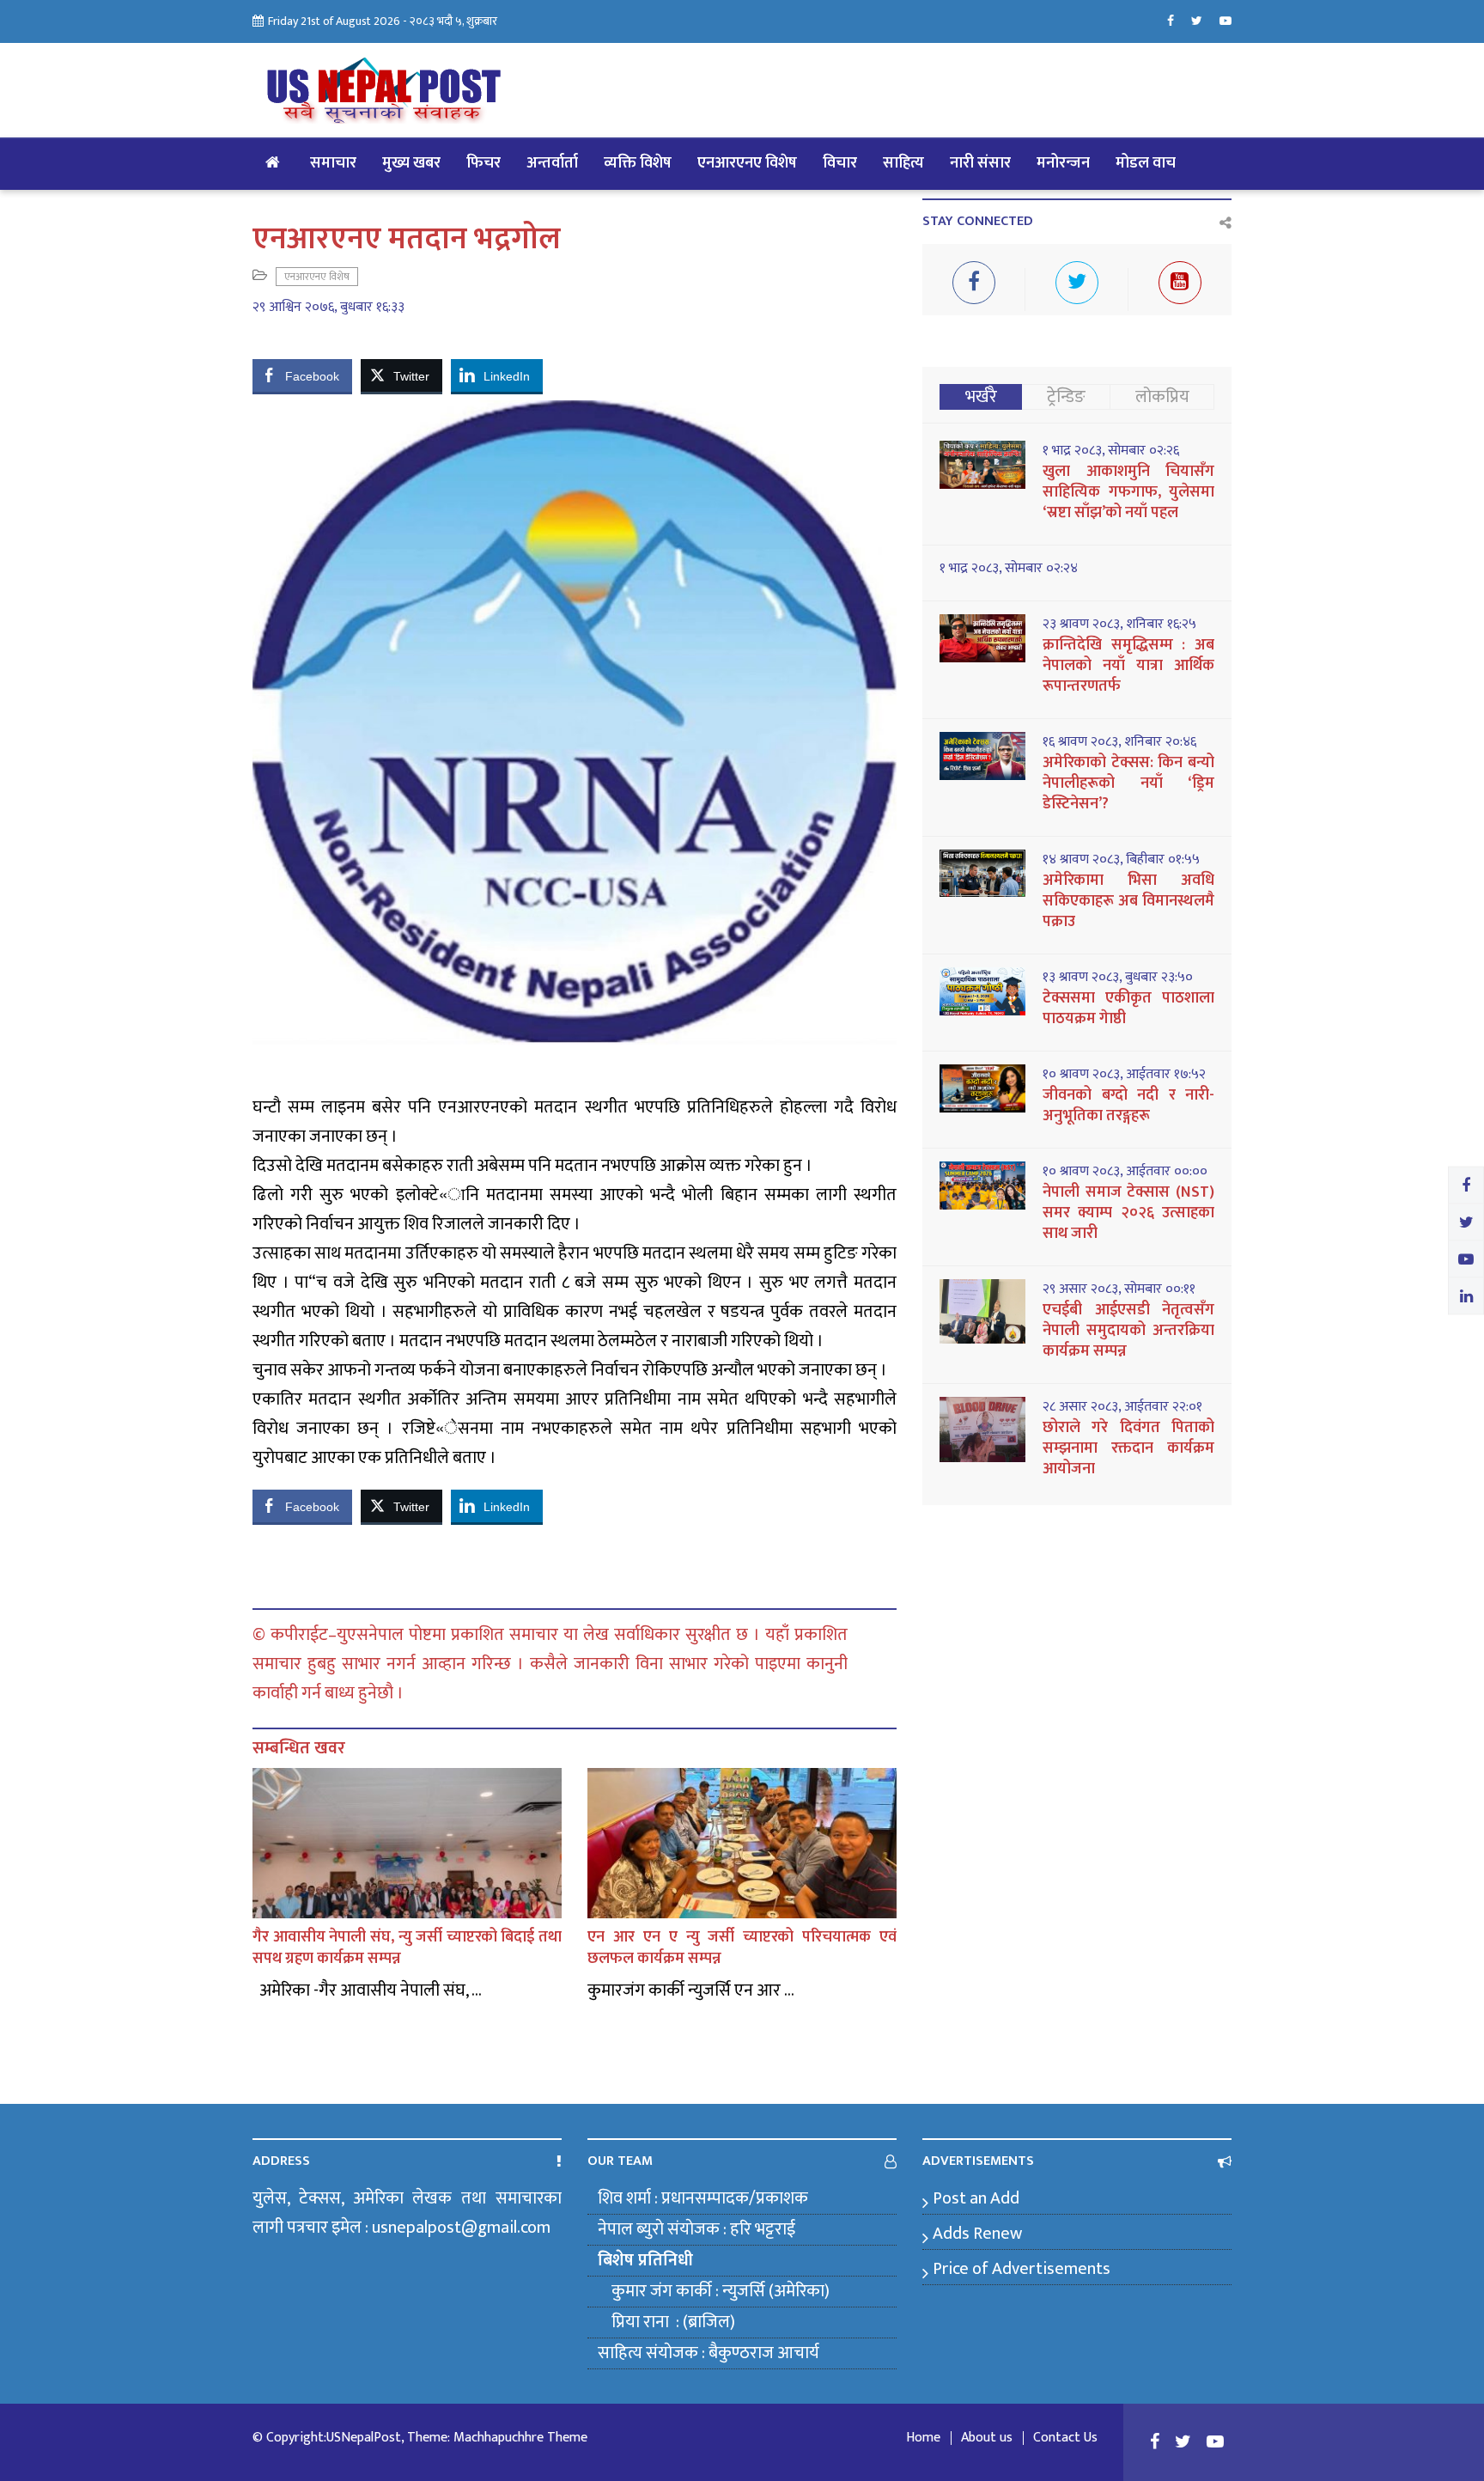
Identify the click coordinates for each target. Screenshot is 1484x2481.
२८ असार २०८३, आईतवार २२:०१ (1122, 1407)
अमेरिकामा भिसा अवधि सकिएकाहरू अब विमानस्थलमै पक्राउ (1128, 901)
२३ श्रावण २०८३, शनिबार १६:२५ (1119, 625)
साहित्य (903, 163)
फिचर (484, 163)
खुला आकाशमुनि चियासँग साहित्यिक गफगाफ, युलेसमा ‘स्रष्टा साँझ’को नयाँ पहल (1128, 492)
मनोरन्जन (1063, 163)
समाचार (333, 163)
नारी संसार (980, 163)
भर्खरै (981, 397)
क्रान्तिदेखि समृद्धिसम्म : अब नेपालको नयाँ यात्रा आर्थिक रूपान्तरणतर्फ (1128, 666)
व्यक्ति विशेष (638, 163)
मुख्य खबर (411, 163)
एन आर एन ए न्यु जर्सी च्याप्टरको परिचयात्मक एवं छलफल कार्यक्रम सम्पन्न (742, 1948)
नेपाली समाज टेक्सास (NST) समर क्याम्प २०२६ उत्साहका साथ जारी (1128, 1213)
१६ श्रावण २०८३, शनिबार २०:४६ (1119, 742)
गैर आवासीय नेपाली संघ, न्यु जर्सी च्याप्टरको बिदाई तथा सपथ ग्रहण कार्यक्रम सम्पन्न (407, 1948)
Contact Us (1065, 2438)
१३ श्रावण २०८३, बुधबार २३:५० (1118, 978)
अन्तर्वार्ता (552, 163)
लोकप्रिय (1162, 397)
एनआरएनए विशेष (747, 163)
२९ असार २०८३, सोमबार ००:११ (1119, 1289)
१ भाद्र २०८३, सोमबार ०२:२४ (1009, 569)
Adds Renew (977, 2234)
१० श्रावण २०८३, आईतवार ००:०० (1125, 1172)
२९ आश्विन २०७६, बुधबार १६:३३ (328, 308)
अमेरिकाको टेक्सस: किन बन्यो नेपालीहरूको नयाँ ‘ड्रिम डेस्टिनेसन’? (1128, 783)
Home (923, 2438)
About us (987, 2438)
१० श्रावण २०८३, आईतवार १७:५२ (1124, 1075)
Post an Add (976, 2198)
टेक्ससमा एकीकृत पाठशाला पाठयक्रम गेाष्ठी (1128, 1009)
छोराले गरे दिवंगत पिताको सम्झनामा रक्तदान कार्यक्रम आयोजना (1128, 1448)
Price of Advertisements (1022, 2269)
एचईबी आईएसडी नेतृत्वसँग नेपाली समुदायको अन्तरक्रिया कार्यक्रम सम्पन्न (1128, 1331)
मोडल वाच (1146, 163)
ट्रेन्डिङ (1066, 397)
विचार (840, 163)
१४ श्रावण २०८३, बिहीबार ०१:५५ (1121, 860)
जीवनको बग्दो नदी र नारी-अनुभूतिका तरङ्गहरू (1128, 1106)
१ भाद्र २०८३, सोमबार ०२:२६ (1111, 451)
